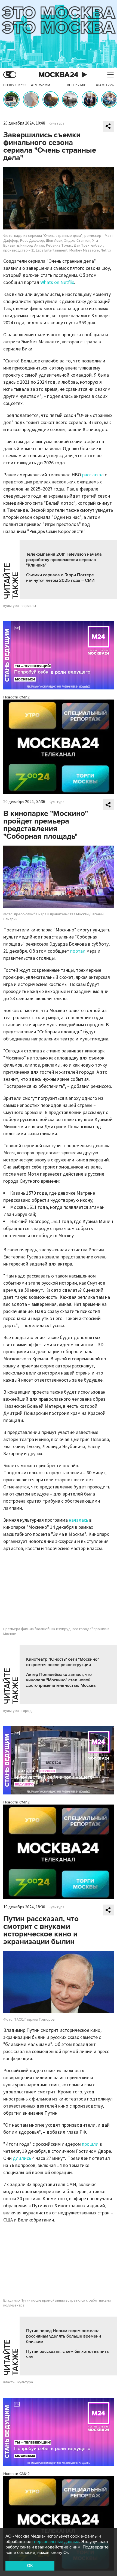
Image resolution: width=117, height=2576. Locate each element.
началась (78, 1520)
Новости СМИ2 (16, 697)
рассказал (93, 475)
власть (9, 2382)
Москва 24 (59, 75)
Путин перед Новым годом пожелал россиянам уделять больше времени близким (64, 2336)
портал (78, 951)
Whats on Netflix (57, 282)
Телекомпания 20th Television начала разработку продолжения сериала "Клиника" (64, 560)
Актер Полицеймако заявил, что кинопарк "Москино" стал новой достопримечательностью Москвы (61, 1680)
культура (11, 606)
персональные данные (57, 2542)
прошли (90, 2144)
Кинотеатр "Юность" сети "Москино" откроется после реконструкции (63, 1662)
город (27, 1711)
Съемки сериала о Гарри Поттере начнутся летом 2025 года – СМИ (60, 578)
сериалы (29, 606)
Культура (57, 123)
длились (22, 2158)
